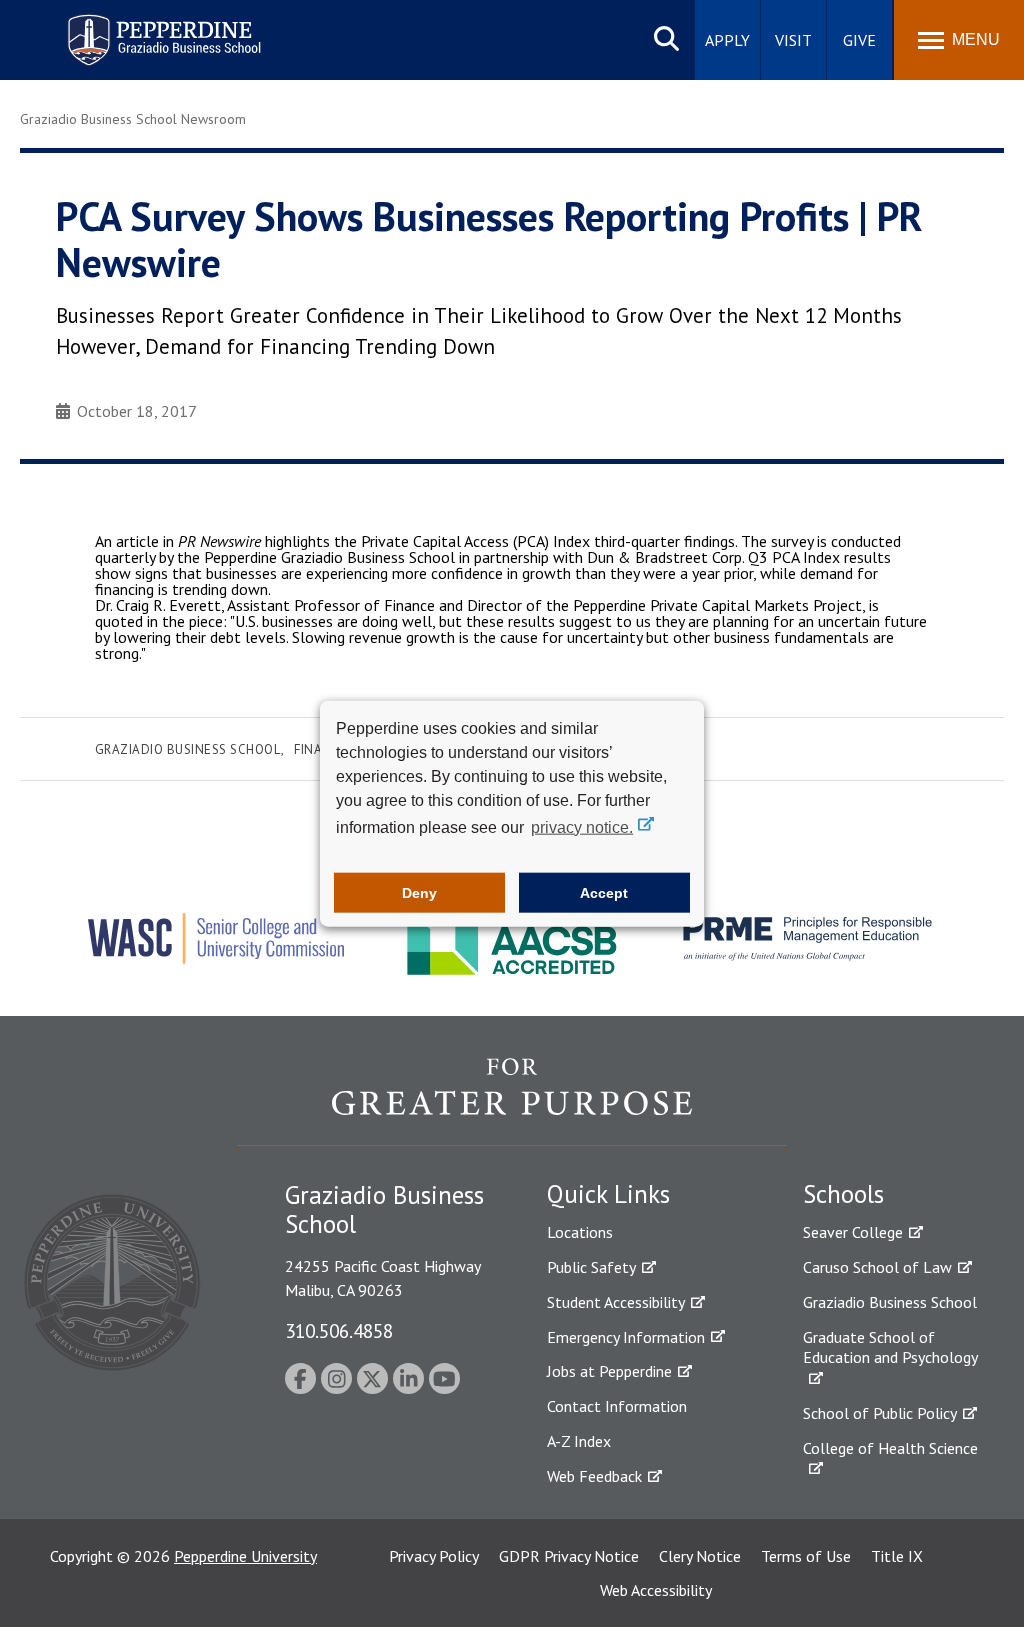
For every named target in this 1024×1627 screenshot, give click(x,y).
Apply (727, 40)
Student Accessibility (616, 1302)
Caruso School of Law (877, 1267)
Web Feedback (594, 1476)
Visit (793, 40)
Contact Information (617, 1406)
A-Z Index (579, 1441)
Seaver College (853, 1232)
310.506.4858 (339, 1330)
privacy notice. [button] (582, 826)
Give (859, 40)
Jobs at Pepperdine (609, 1371)
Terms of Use (806, 1556)
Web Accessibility (656, 1590)
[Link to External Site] (512, 1101)
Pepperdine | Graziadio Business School (138, 27)
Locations (580, 1232)
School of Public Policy (880, 1413)
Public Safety (591, 1267)
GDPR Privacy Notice (569, 1556)
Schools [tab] (843, 1194)
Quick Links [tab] (608, 1194)
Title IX (897, 1556)
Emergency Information (626, 1337)
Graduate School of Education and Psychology (890, 1347)
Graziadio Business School (188, 749)
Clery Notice (700, 1556)
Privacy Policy (434, 1556)
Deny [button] (419, 893)
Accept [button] (604, 893)
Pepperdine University (245, 1556)
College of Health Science (890, 1448)
